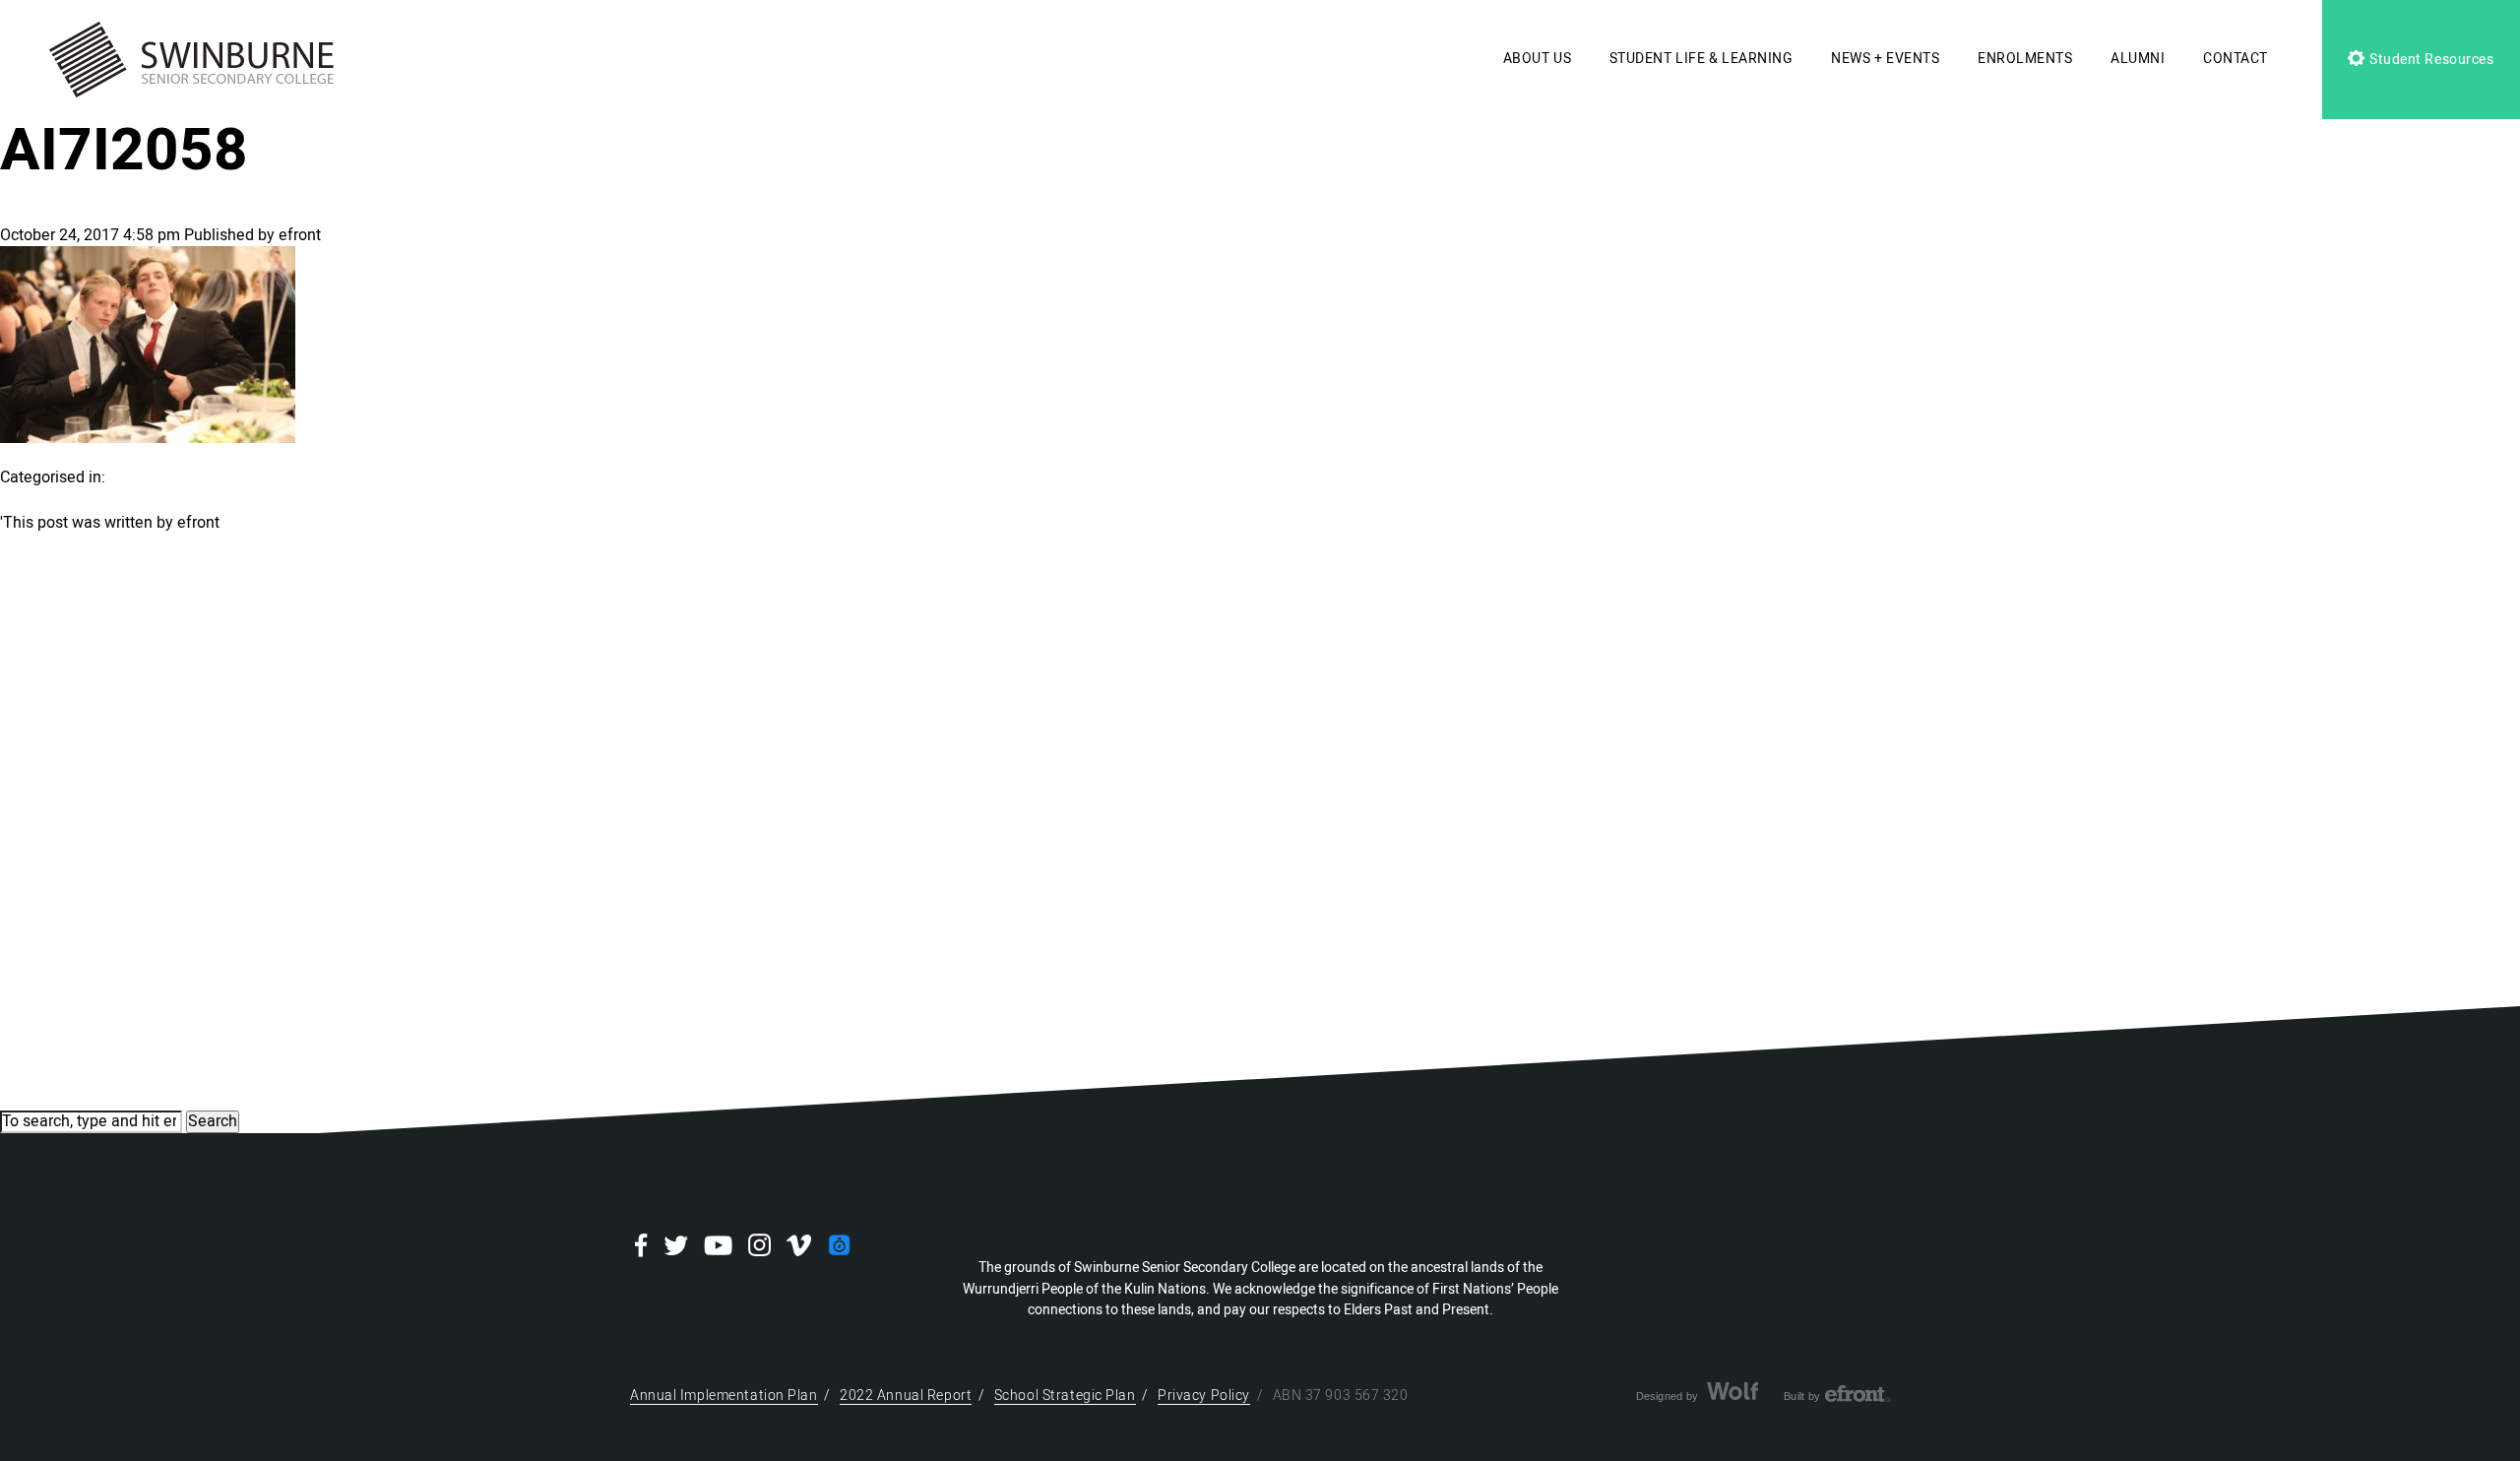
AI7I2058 (124, 151)
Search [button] (213, 1121)
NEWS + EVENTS (1885, 59)
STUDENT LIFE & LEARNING (1701, 59)
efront (300, 235)
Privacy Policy (1204, 1396)
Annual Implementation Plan (724, 1396)
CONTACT (2236, 59)
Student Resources (2429, 60)
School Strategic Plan (1065, 1396)
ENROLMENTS (2025, 59)
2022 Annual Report (906, 1396)
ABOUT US (1537, 59)
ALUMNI (2138, 59)
